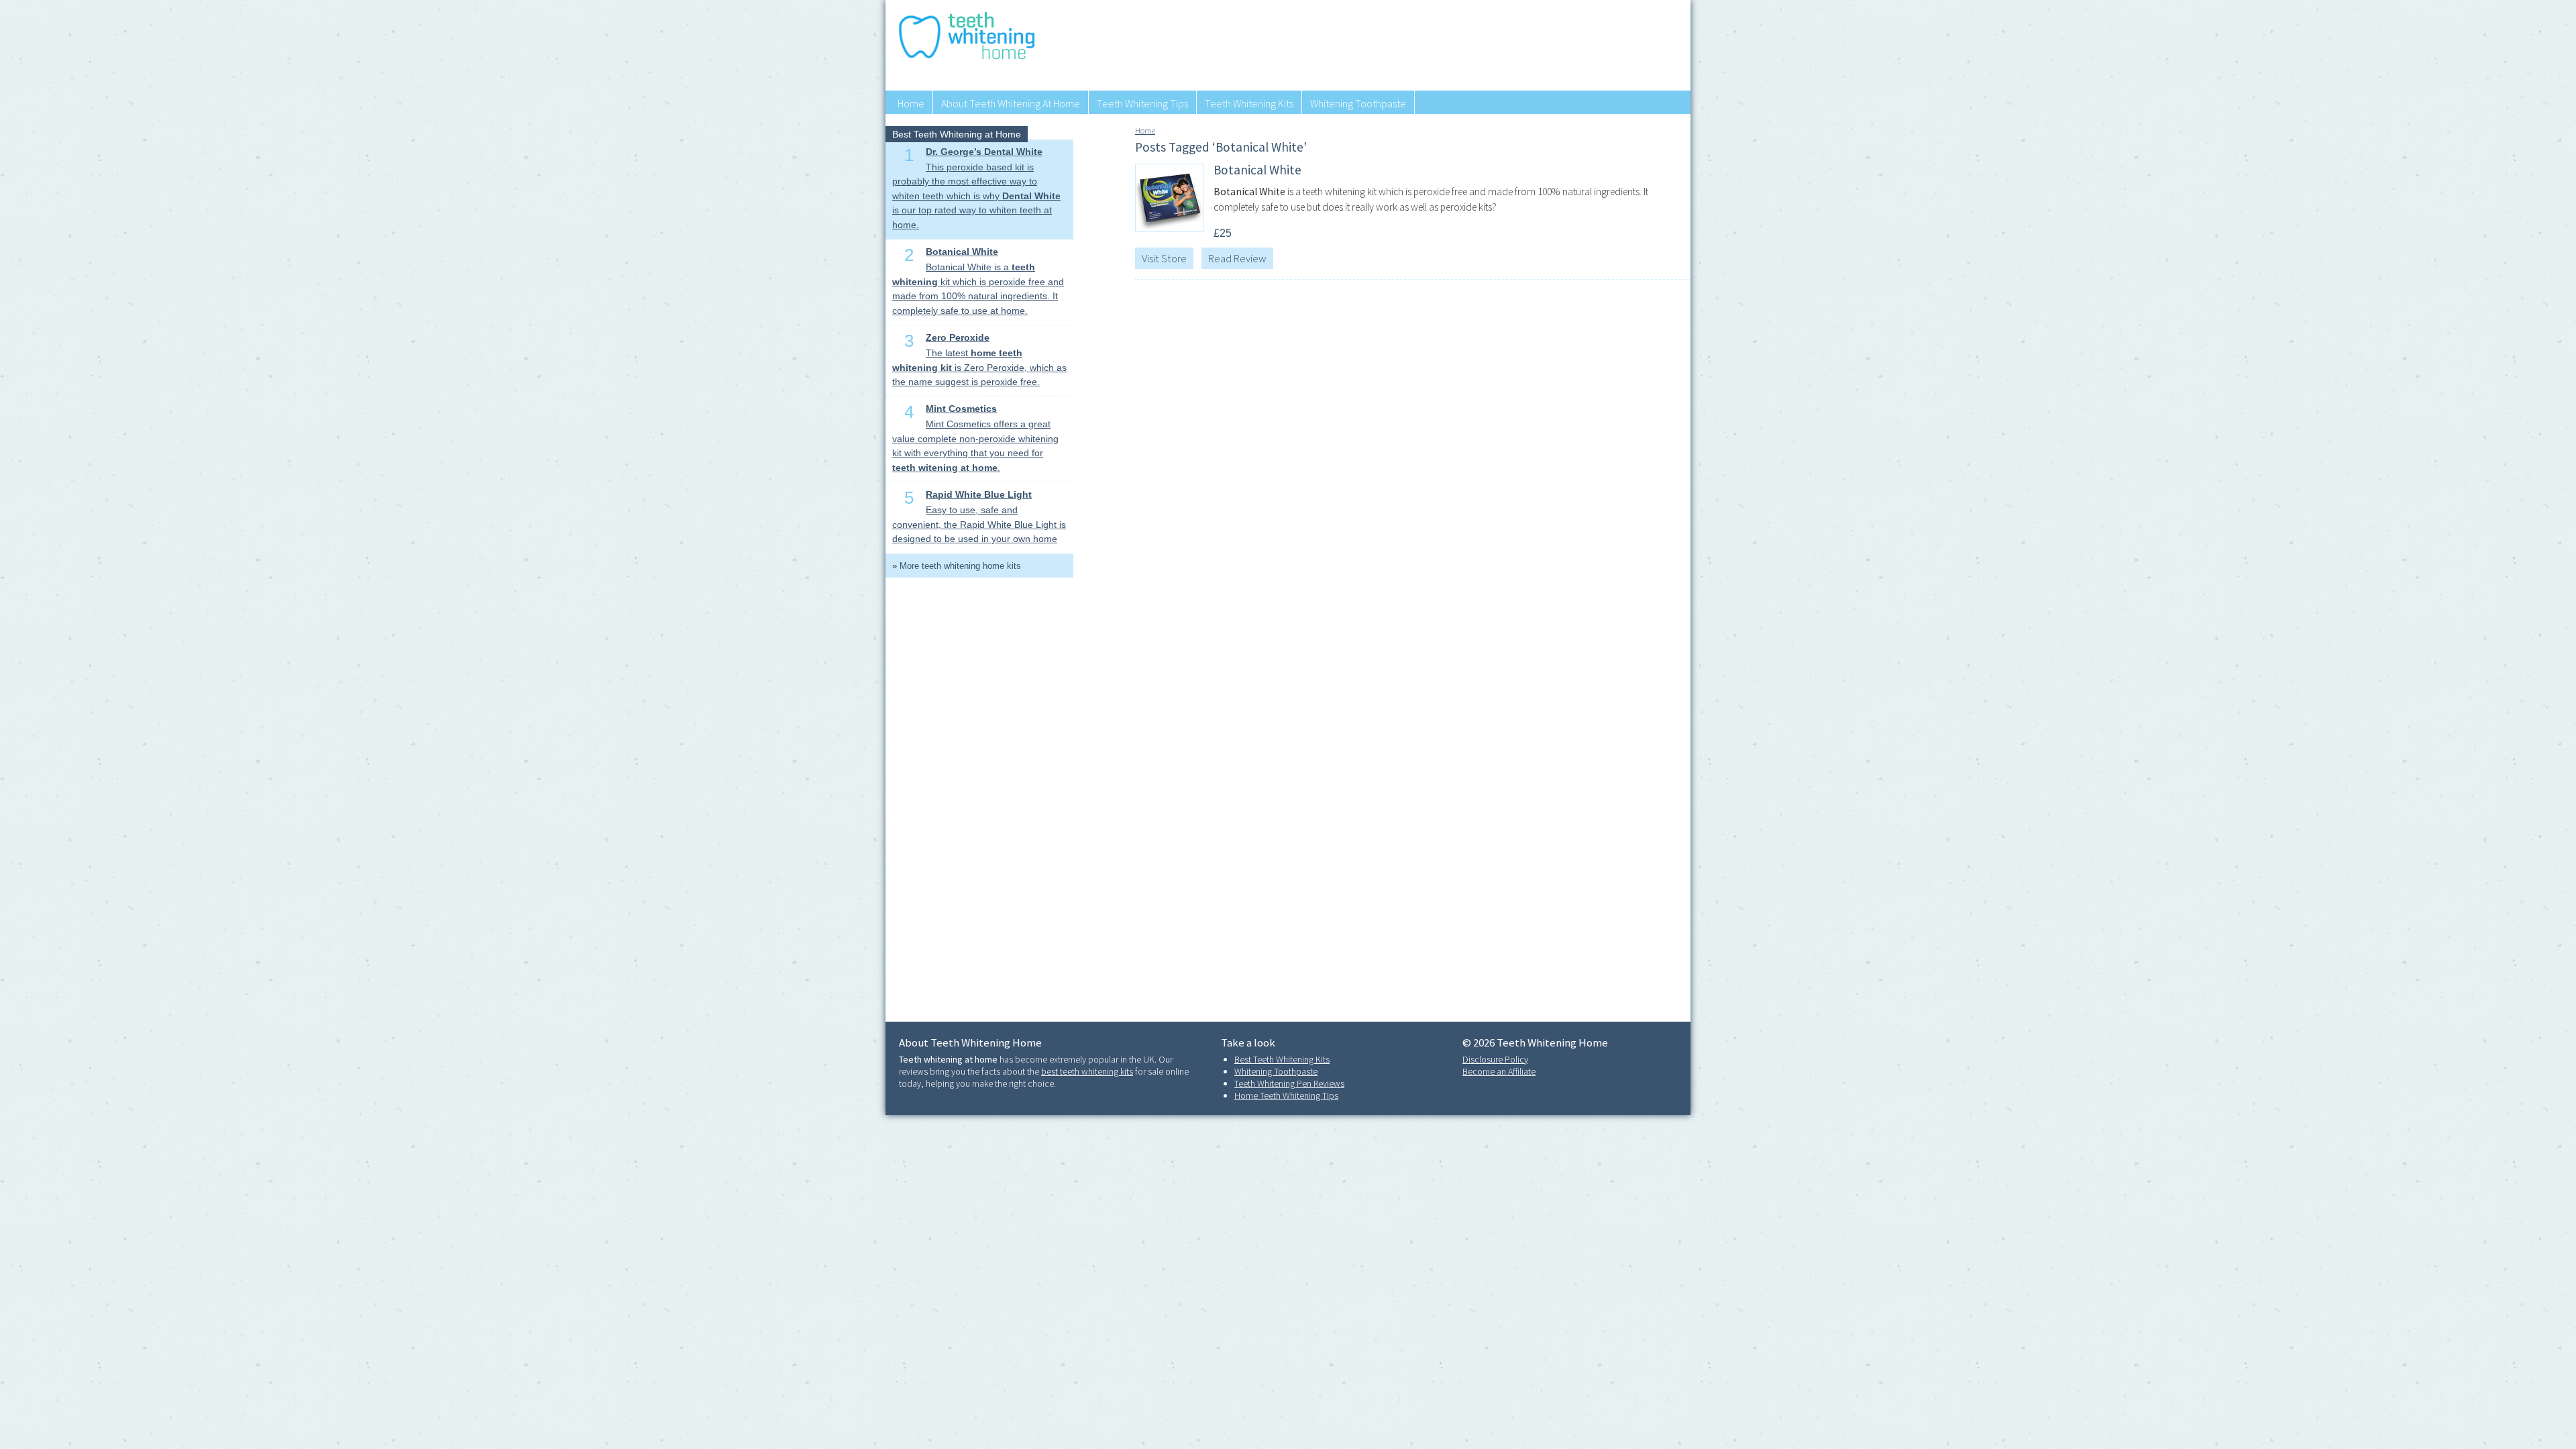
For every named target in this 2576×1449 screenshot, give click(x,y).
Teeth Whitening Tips (1142, 103)
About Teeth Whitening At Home (1011, 103)
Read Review (1237, 258)
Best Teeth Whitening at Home (957, 134)
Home (911, 103)
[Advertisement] (1435, 44)
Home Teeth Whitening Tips (1286, 1095)
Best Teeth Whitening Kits (1282, 1059)
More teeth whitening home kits (960, 566)
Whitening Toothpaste (1358, 103)
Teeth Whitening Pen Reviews (1289, 1083)
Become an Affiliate (1499, 1071)
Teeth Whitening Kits (1249, 103)
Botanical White (1257, 170)
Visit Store (1164, 258)
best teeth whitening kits (1087, 1071)
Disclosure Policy (1495, 1059)
